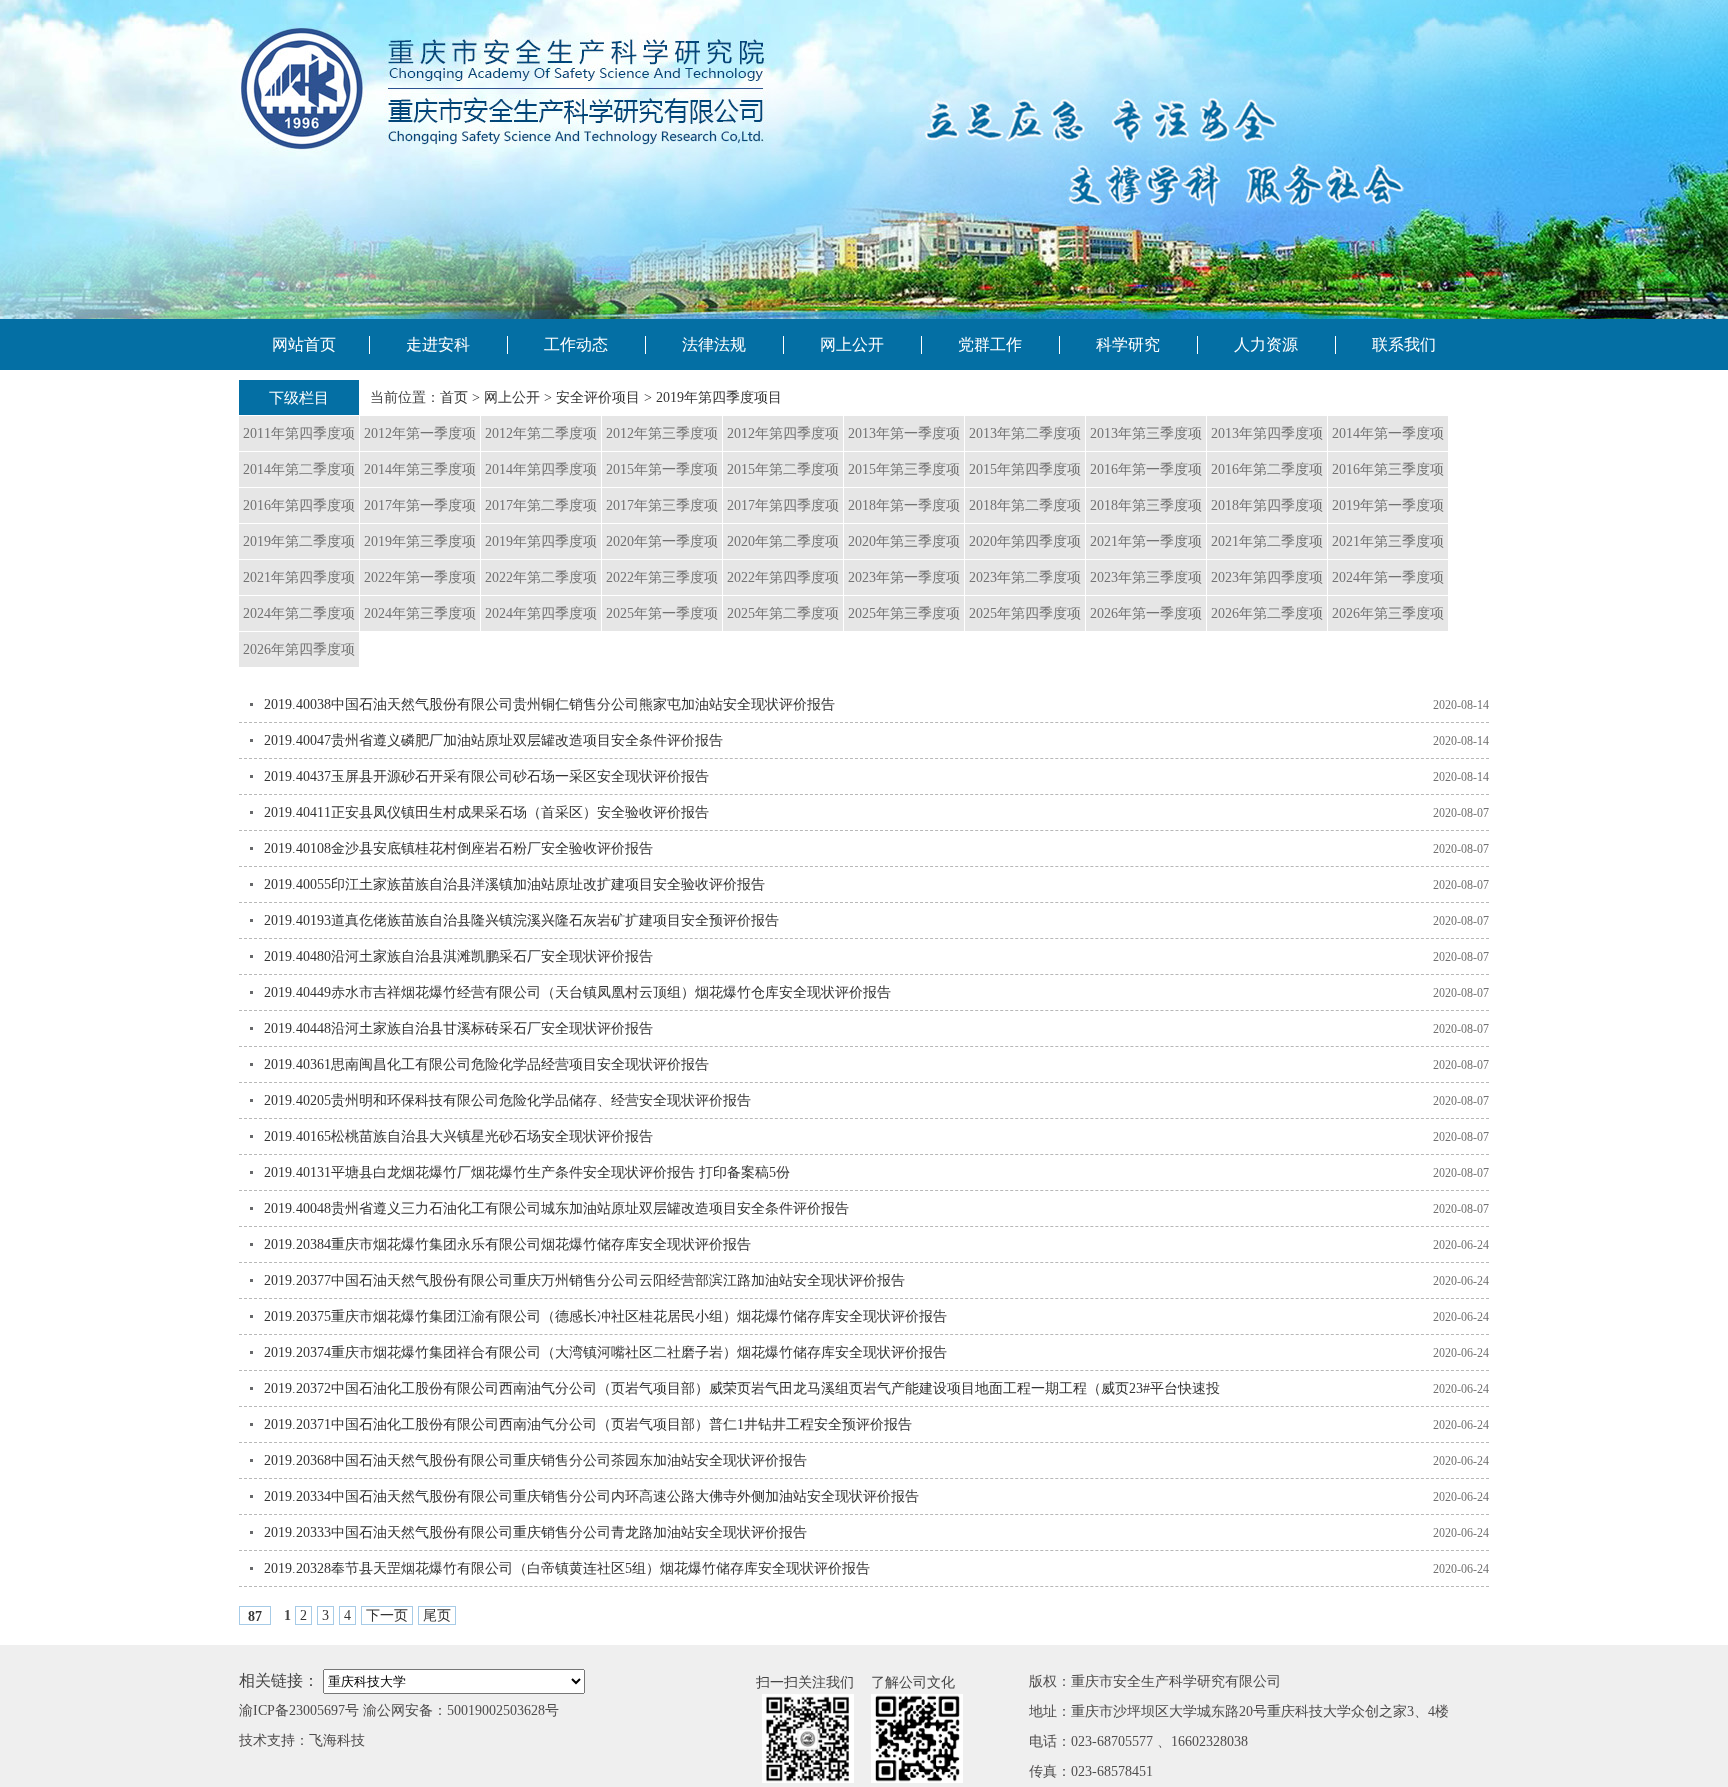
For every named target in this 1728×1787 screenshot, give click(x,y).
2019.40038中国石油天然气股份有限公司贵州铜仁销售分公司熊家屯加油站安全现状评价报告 (549, 704)
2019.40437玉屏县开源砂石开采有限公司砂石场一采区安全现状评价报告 (486, 776)
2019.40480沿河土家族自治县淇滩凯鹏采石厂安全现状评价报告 (458, 956)
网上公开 (852, 344)
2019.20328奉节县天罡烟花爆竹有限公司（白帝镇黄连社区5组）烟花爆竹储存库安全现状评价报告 (567, 1568)
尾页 (437, 1615)
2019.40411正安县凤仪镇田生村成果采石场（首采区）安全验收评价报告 (486, 812)
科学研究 (1128, 344)
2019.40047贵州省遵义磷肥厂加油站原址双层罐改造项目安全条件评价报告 (493, 740)
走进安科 (438, 344)
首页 (454, 397)
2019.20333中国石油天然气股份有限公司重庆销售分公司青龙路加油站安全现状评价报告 (535, 1532)
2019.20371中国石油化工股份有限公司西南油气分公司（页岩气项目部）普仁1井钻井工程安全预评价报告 (588, 1424)
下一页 (387, 1615)
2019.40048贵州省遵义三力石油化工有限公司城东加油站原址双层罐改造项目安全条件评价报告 (556, 1208)
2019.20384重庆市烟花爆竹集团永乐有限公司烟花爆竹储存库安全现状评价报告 (507, 1244)
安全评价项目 (598, 397)
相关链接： (279, 1680)
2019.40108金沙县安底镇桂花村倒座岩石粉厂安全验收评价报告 (458, 848)
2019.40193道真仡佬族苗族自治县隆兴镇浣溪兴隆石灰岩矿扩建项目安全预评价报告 (521, 920)
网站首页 (304, 344)
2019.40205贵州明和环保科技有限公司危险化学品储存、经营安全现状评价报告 (507, 1100)
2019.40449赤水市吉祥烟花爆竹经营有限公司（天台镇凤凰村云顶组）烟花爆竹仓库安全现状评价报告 (577, 992)
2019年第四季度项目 (719, 397)
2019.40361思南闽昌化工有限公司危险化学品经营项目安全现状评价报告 (486, 1064)
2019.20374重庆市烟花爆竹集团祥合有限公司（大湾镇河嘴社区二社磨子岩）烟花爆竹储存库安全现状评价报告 (605, 1352)
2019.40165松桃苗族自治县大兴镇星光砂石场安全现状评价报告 (458, 1136)
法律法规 (714, 344)
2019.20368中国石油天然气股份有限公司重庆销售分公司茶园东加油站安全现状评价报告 (535, 1460)
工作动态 (576, 344)
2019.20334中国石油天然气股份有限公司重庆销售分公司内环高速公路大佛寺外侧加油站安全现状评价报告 (591, 1496)
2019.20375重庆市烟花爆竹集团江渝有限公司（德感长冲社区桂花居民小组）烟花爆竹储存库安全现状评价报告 (605, 1316)
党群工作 (990, 344)
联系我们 (1404, 344)
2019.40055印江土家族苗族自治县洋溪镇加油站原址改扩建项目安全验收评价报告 (514, 884)
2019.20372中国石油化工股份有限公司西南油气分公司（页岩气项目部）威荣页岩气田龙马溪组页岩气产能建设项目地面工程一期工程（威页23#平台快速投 (742, 1388)
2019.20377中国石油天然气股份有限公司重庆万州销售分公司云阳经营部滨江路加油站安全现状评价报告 (584, 1280)
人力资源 (1266, 344)
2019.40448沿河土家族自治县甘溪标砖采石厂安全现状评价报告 (458, 1028)
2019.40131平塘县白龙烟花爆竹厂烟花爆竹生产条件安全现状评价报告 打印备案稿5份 (527, 1172)
